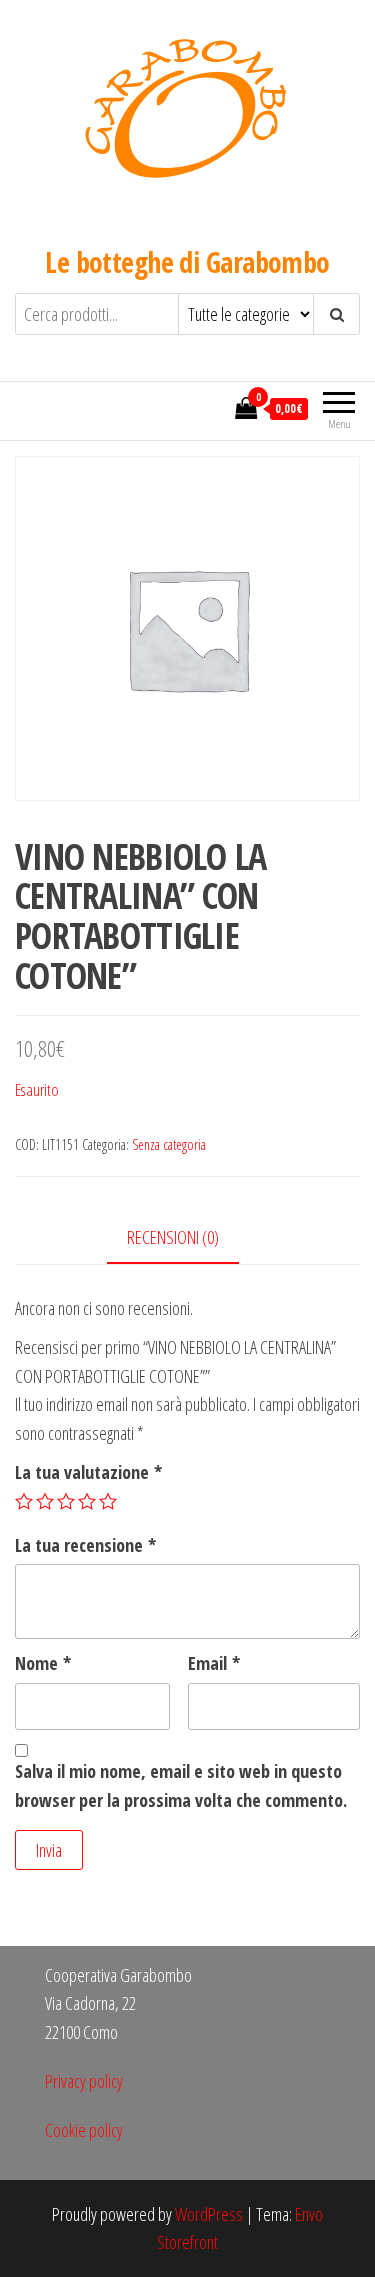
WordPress (209, 2214)
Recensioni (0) (173, 1237)
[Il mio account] (214, 408)
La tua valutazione (88, 1472)
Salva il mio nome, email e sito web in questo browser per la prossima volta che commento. (181, 1785)
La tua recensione (85, 1545)
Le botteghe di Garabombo (187, 262)
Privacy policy (84, 2081)
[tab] (188, 1238)
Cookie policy (84, 2130)
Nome (43, 1663)
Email (214, 1663)
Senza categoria (169, 1144)
